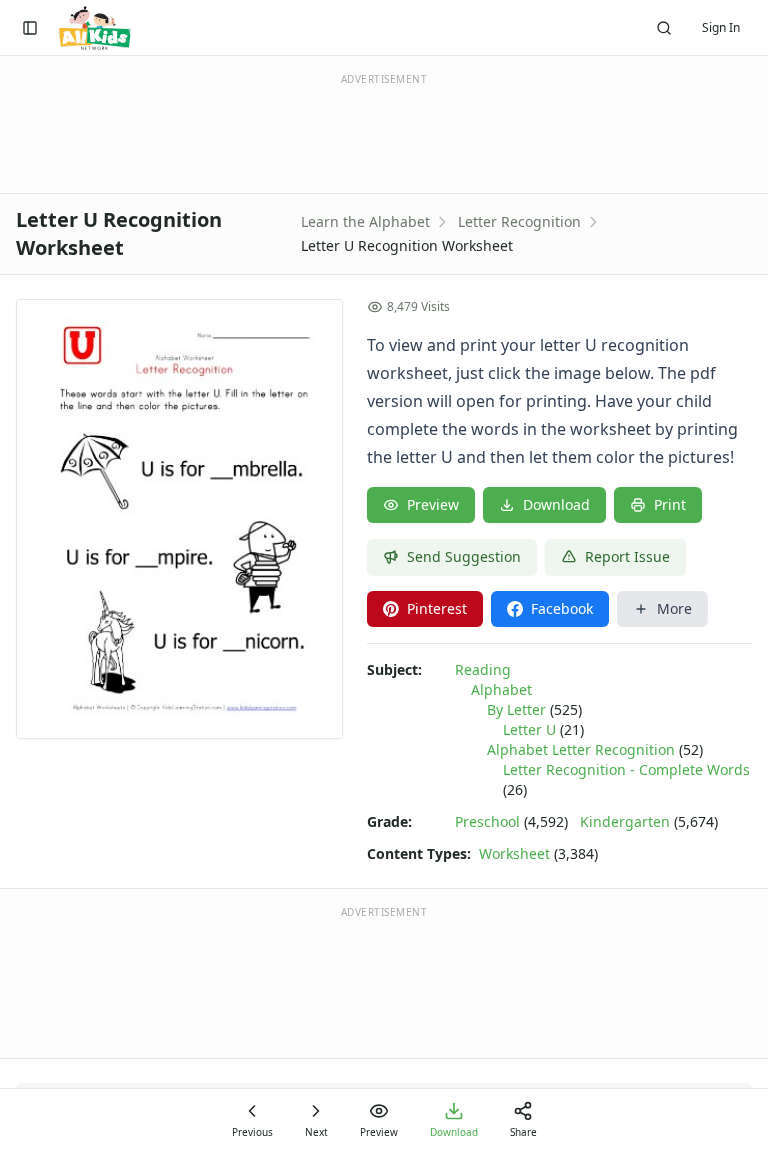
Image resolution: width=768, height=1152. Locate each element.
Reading (483, 669)
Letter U (529, 729)
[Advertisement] (384, 981)
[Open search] (664, 28)
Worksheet (514, 853)
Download (556, 504)
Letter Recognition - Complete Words (626, 769)
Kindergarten (625, 821)
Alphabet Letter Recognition (581, 749)
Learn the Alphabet (365, 221)
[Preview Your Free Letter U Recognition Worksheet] (179, 519)
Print (670, 504)
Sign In (721, 27)
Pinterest (437, 608)
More (674, 608)
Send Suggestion (464, 556)
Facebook (562, 608)
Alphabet (501, 689)
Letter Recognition (519, 221)
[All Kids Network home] (94, 28)
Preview (433, 504)
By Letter (516, 709)
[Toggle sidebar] (30, 28)
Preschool (487, 821)
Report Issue (627, 556)
